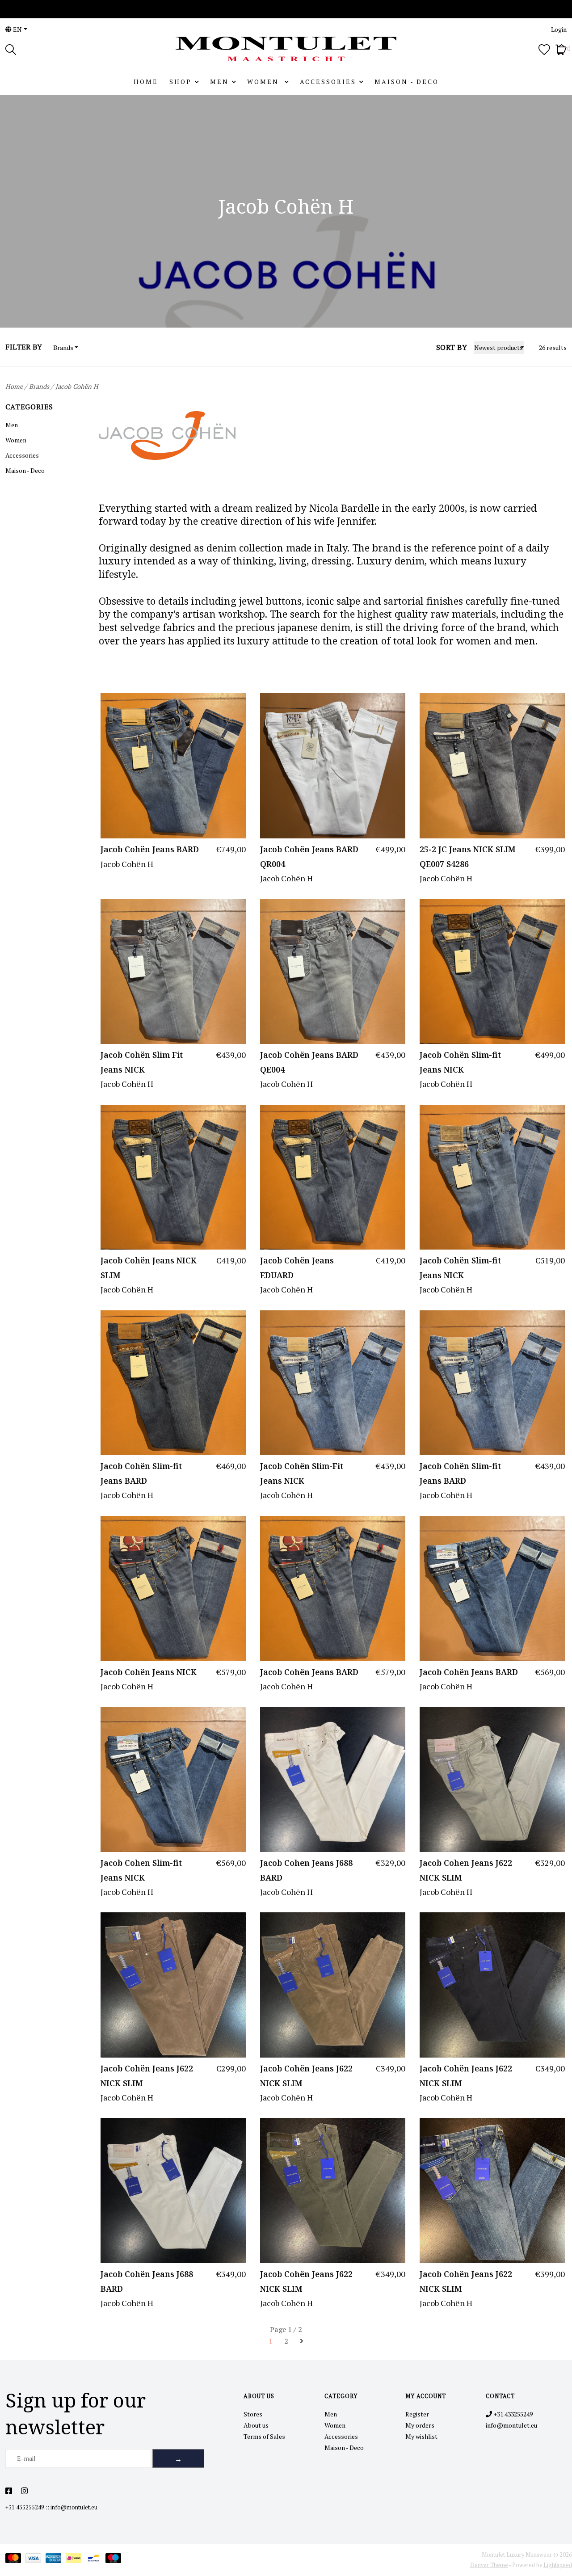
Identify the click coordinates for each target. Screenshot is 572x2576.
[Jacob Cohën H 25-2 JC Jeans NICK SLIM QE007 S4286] (492, 766)
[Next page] (302, 2341)
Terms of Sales (264, 2436)
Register (417, 2414)
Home (146, 82)
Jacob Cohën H (77, 386)
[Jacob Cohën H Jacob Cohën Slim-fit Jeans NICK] (492, 972)
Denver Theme (489, 2565)
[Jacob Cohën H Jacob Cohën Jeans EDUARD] (333, 1177)
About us (256, 2425)
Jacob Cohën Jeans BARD (150, 849)
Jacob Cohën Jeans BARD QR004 (309, 856)
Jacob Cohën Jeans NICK (149, 1672)
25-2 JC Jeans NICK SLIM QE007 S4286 (468, 856)
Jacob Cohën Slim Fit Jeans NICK (142, 1062)
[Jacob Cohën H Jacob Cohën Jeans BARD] (173, 766)
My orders (420, 2425)
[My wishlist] (544, 48)
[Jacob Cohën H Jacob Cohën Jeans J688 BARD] (173, 2191)
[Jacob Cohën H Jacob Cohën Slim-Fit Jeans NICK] (333, 1383)
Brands (39, 386)
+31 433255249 (25, 2507)
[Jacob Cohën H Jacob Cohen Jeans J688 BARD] (333, 1779)
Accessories (328, 82)
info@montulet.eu (74, 2507)
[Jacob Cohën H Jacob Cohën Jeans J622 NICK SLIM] (173, 1985)
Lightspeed (558, 2565)
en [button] (17, 29)
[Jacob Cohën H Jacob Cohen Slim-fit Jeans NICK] (173, 1779)
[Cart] (561, 48)
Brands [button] (63, 347)
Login (559, 29)
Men (219, 82)
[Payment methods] (15, 2560)
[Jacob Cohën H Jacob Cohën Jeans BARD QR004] (333, 766)
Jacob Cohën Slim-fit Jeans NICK (460, 1062)
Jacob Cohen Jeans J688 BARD (306, 1870)
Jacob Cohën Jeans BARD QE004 (309, 1062)
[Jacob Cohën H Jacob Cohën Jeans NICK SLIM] (173, 1177)
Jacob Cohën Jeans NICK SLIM (149, 1267)
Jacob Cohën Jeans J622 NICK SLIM (147, 2075)
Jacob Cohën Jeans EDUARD (297, 1267)
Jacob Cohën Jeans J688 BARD (147, 2281)
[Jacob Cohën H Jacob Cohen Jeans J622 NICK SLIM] (492, 1779)
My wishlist (421, 2436)
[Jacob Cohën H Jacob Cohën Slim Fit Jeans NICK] (173, 972)
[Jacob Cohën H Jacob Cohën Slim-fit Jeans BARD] (173, 1383)
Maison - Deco (407, 82)
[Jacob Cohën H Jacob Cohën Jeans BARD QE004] (333, 972)
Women (264, 82)
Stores (253, 2414)
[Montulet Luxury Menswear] (286, 49)
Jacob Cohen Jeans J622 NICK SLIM (466, 1870)
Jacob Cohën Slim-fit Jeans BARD (141, 1473)
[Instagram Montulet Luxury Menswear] (24, 2491)
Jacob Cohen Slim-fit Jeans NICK (141, 1870)
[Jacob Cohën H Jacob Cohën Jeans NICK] (173, 1589)
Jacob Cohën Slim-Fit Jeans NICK (302, 1473)
